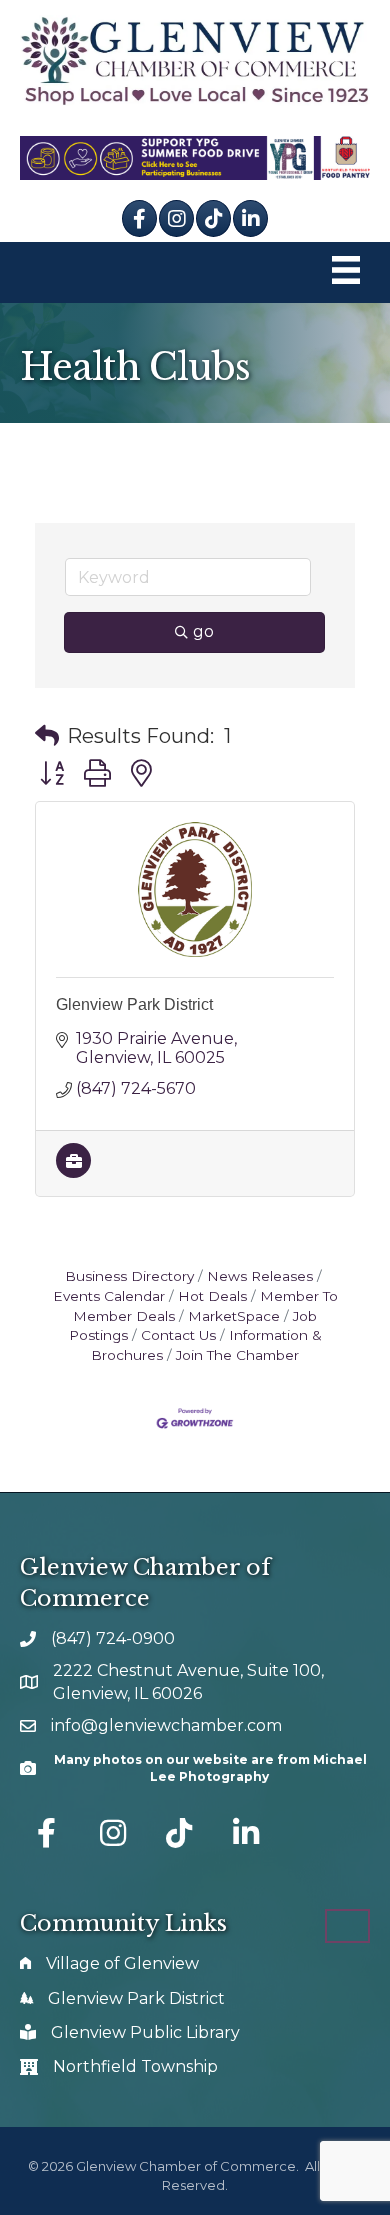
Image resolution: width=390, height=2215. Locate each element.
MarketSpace (234, 1316)
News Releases (260, 1276)
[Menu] (346, 272)
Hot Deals (212, 1296)
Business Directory (129, 1276)
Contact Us (178, 1335)
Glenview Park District (134, 1004)
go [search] (203, 631)
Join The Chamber (237, 1355)
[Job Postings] (73, 1172)
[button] (47, 736)
